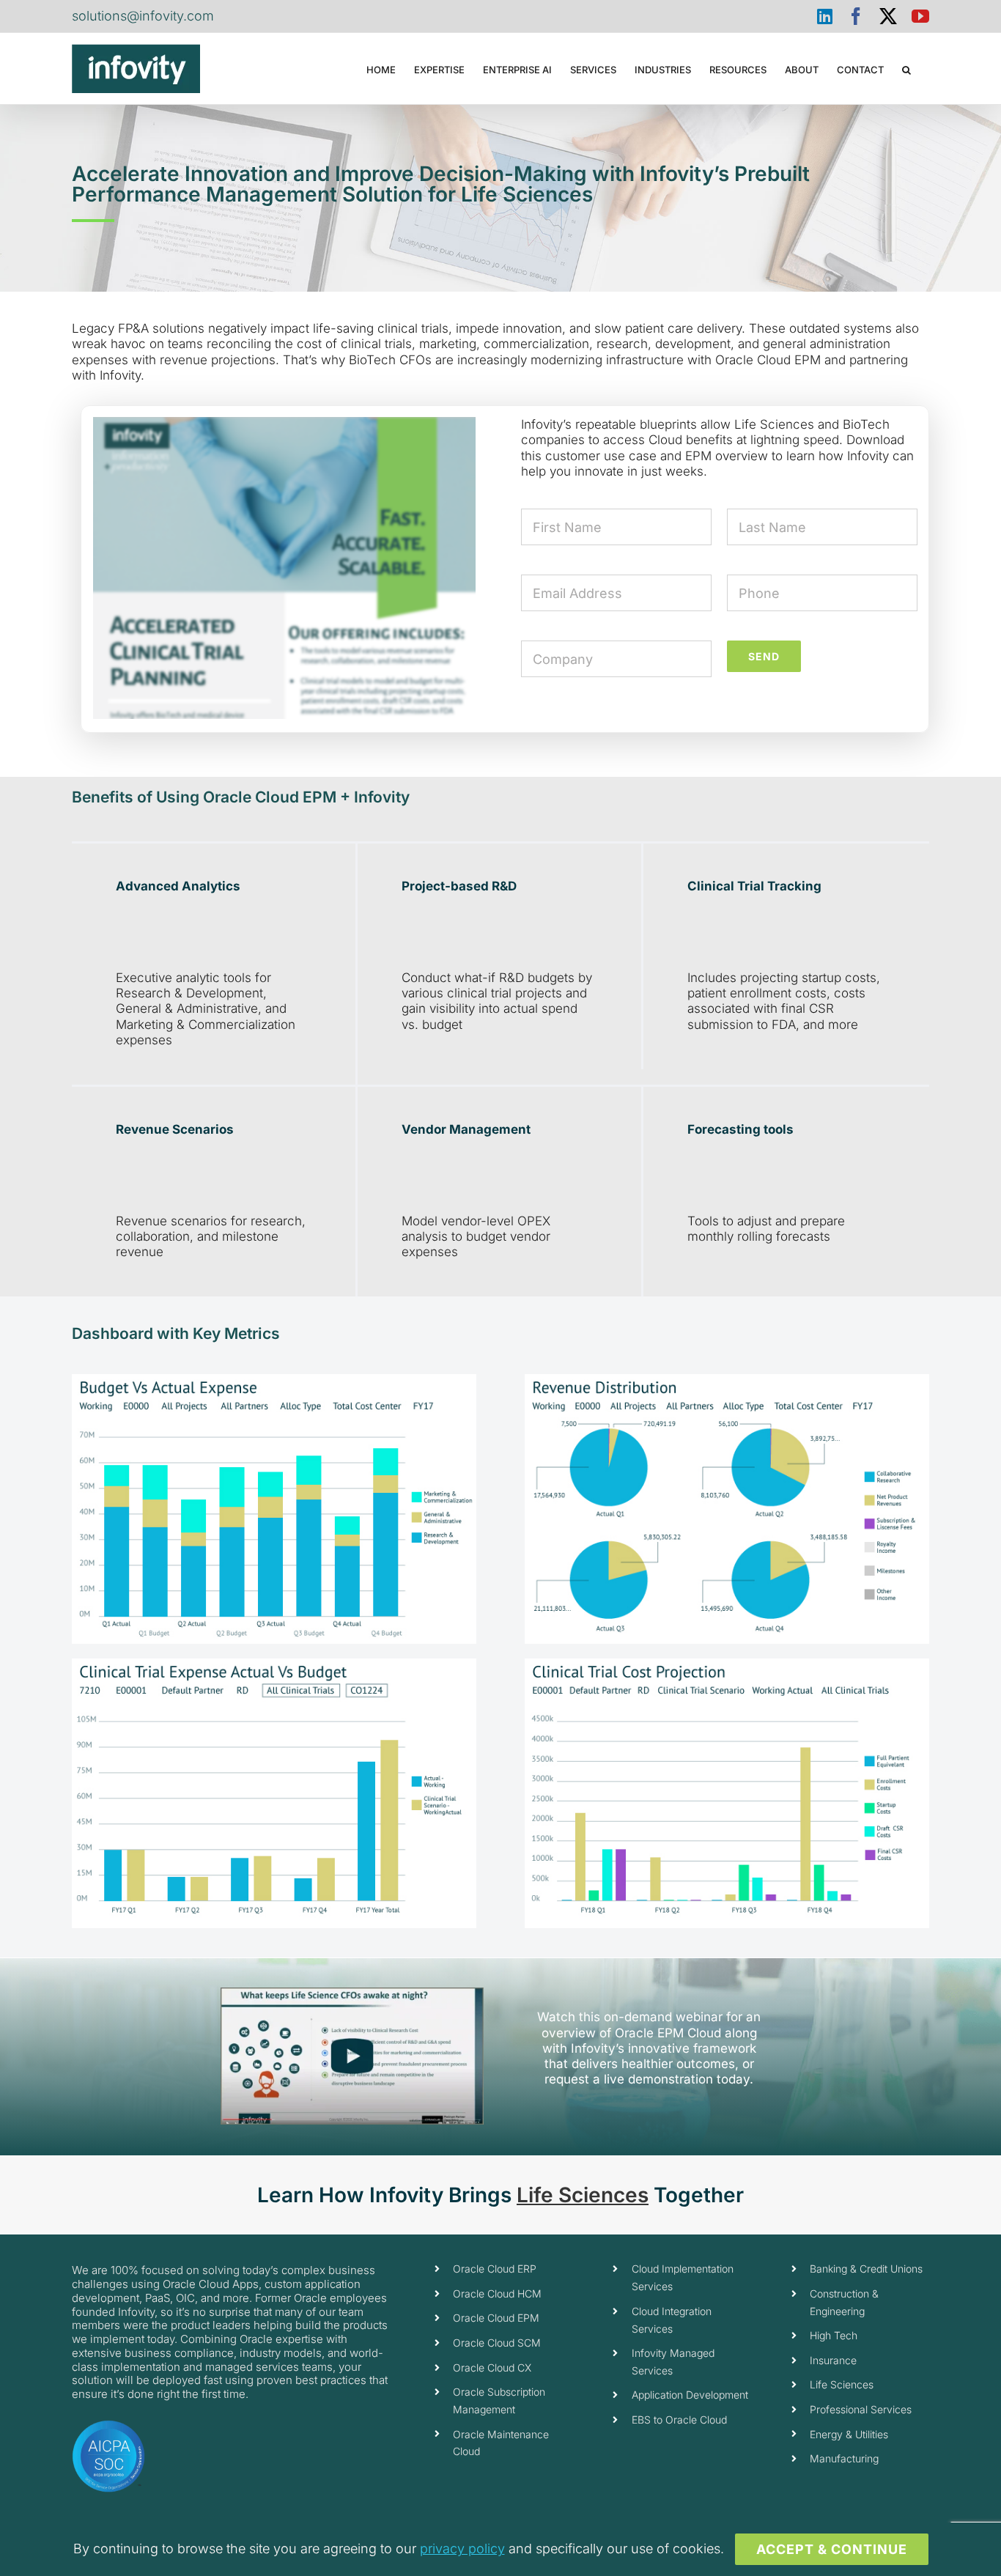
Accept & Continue (832, 2549)
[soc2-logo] (108, 2426)
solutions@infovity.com (143, 16)
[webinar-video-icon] (352, 1993)
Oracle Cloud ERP (495, 2269)
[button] (906, 69)
